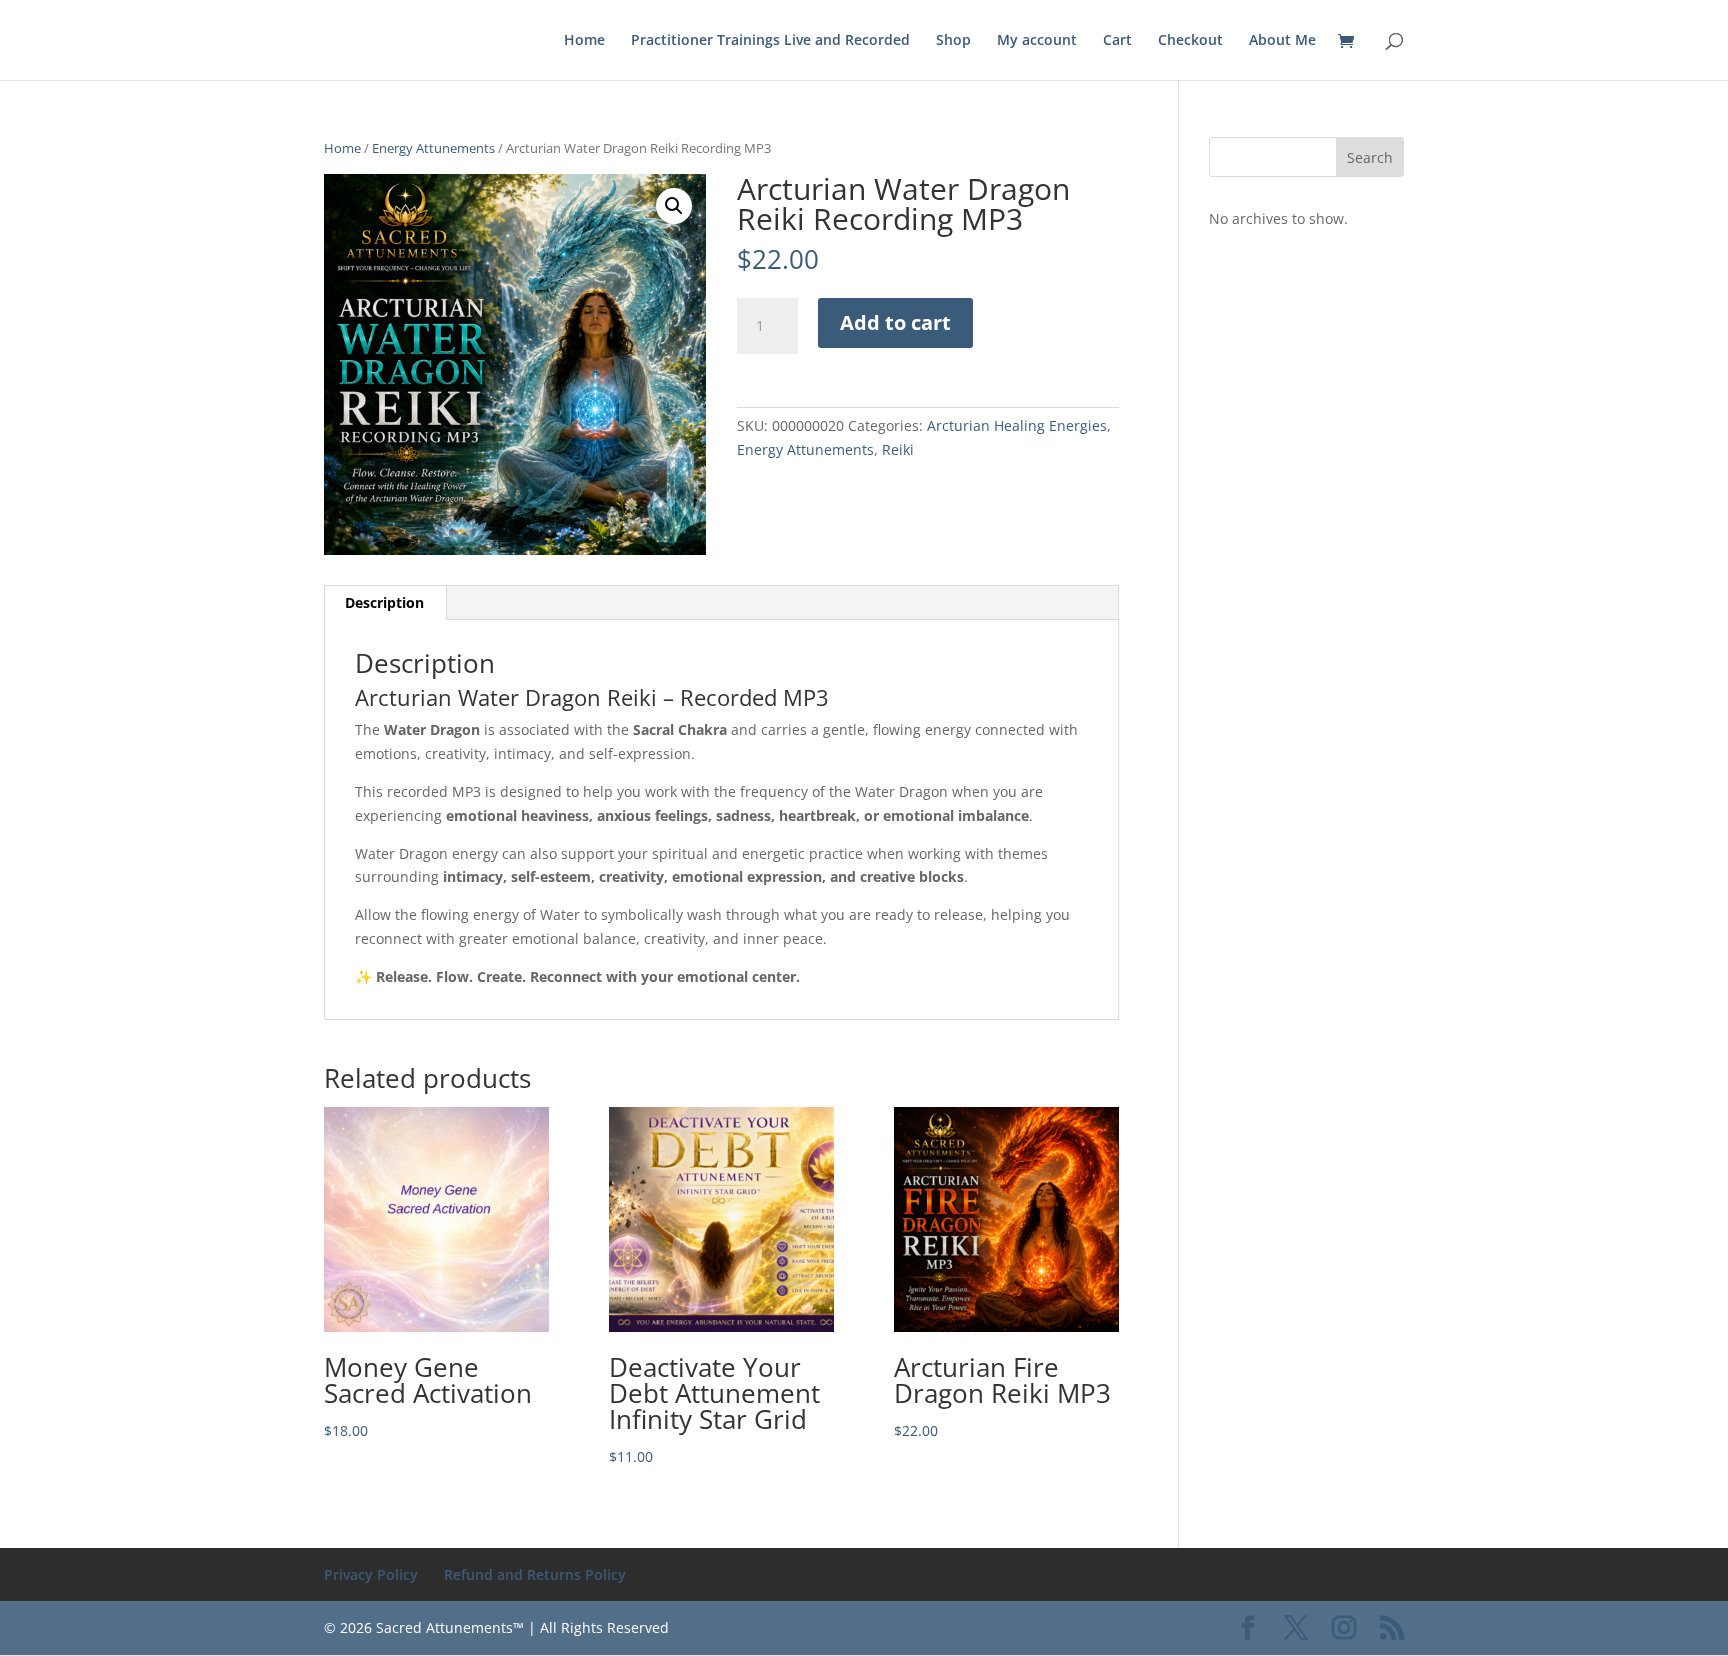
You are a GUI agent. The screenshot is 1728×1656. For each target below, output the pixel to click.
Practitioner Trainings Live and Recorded (770, 41)
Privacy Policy (371, 1574)
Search (1370, 157)
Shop (953, 41)
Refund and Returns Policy (535, 1574)
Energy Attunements (433, 148)
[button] (674, 206)
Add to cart (895, 322)
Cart (1117, 41)
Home (584, 41)
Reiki (898, 449)
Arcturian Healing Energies (1017, 425)
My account (1037, 41)
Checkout (1190, 41)
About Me (1282, 41)
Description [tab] (384, 602)
